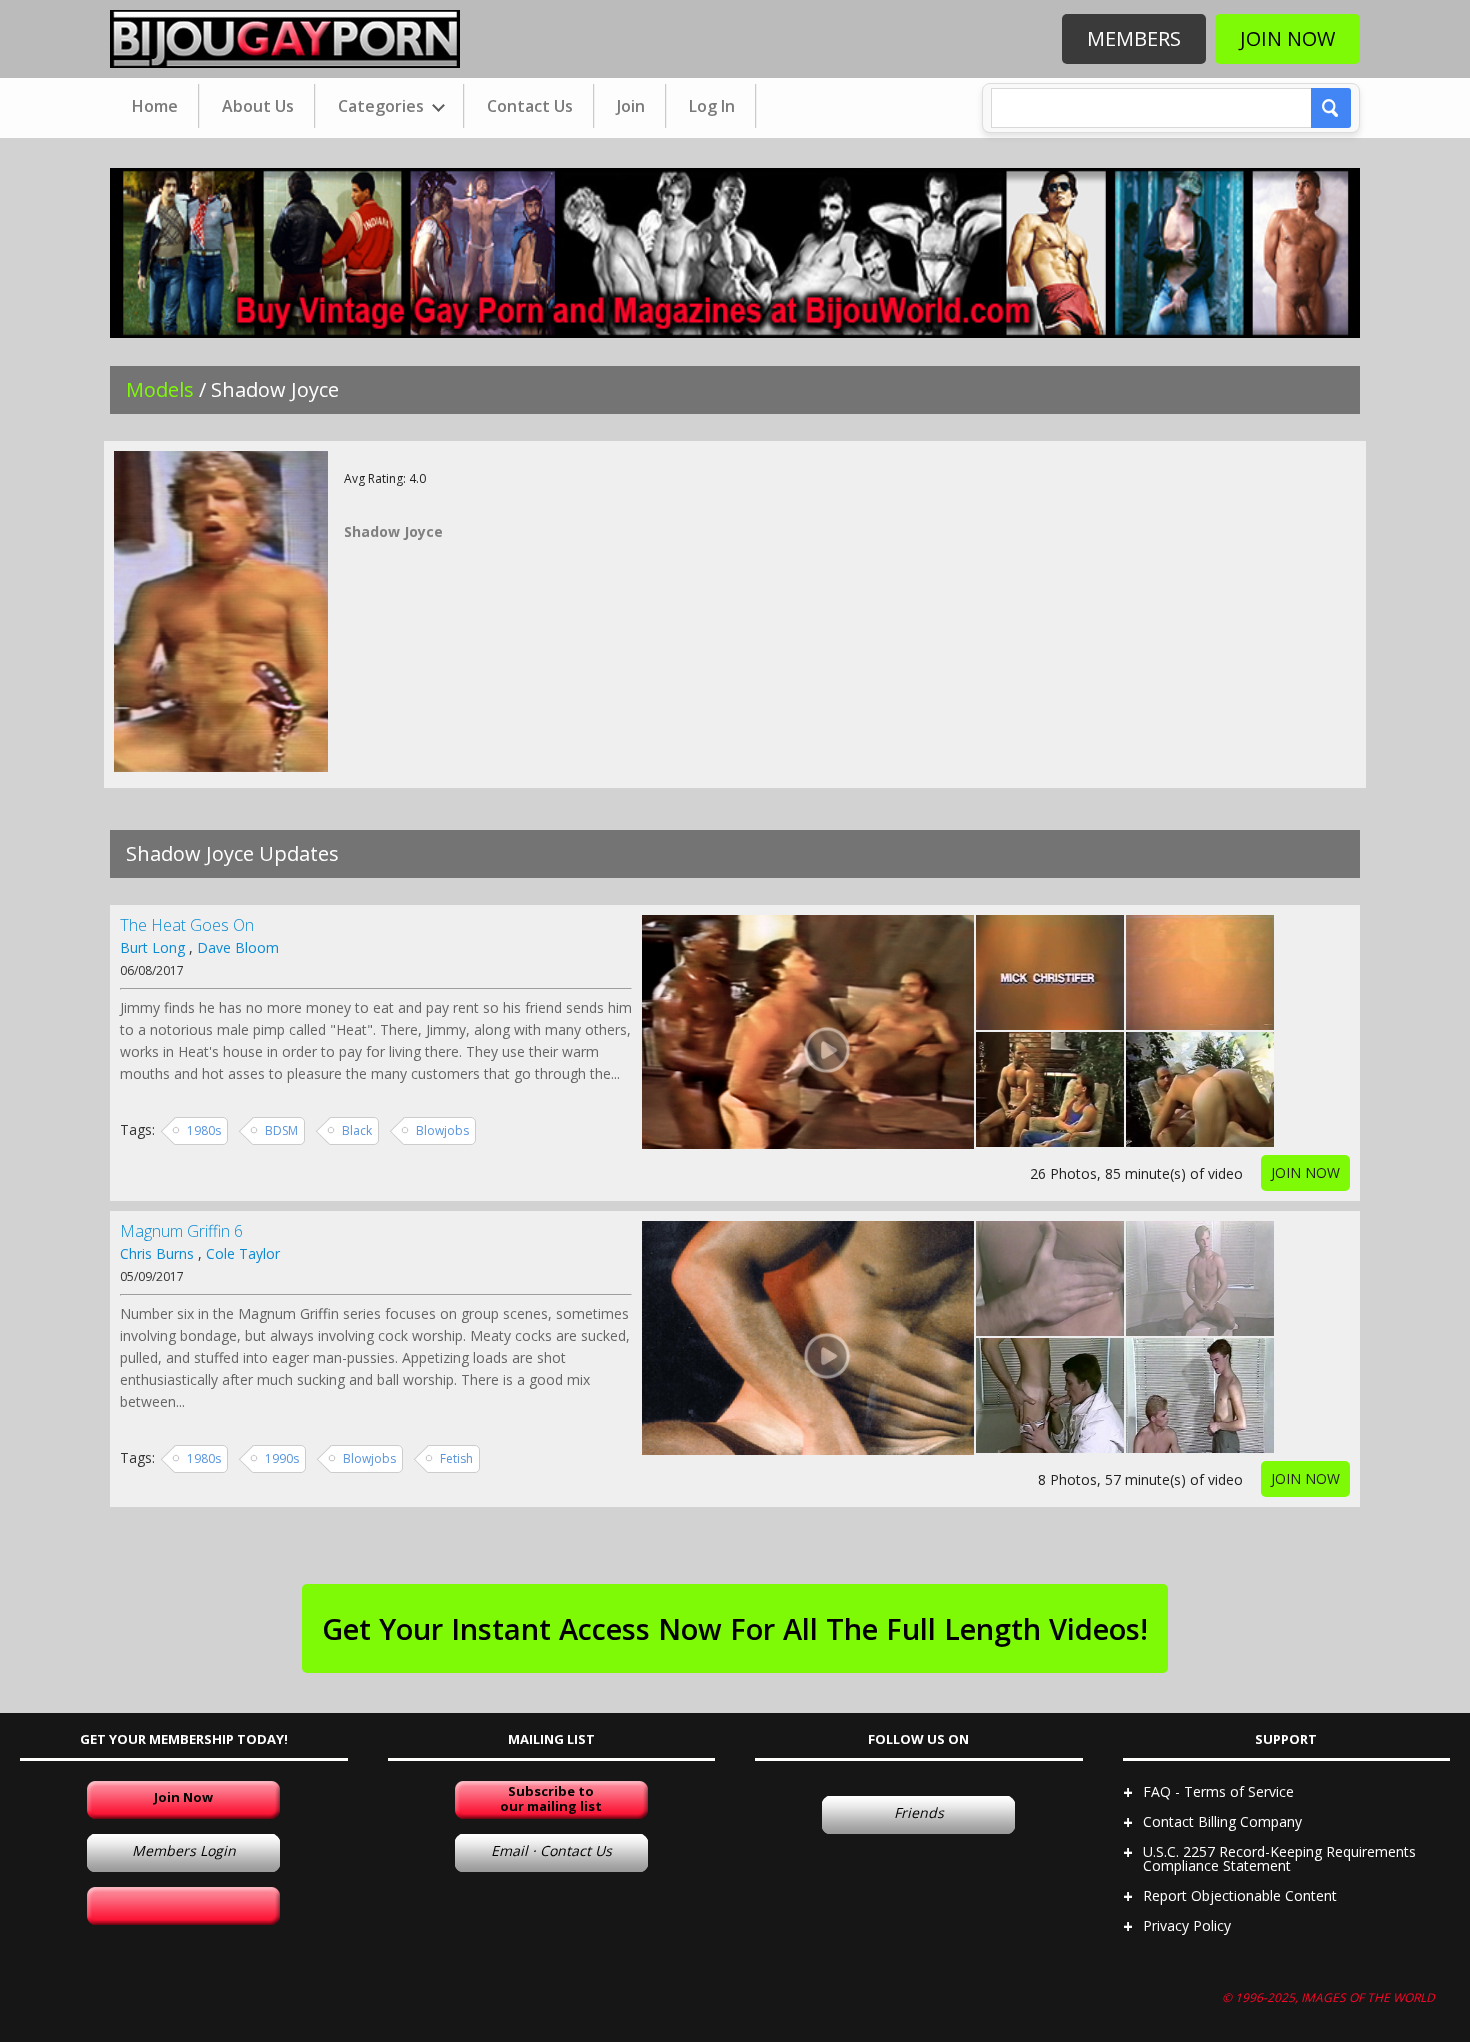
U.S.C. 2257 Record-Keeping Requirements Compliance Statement (1279, 1858)
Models (160, 389)
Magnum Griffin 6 (181, 1231)
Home (155, 106)
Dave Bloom (238, 947)
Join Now (1287, 38)
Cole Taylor (243, 1253)
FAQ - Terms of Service (1218, 1791)
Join (631, 106)
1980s (204, 1130)
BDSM (281, 1130)
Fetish (456, 1458)
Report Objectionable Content (1240, 1895)
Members (1134, 38)
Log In (712, 106)
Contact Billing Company (1222, 1821)
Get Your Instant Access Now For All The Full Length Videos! (735, 1628)
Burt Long (152, 947)
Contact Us (530, 106)
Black (357, 1130)
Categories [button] (383, 106)
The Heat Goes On (187, 925)
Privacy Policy (1187, 1925)
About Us (258, 106)
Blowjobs (442, 1130)
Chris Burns (157, 1253)
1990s (282, 1458)
